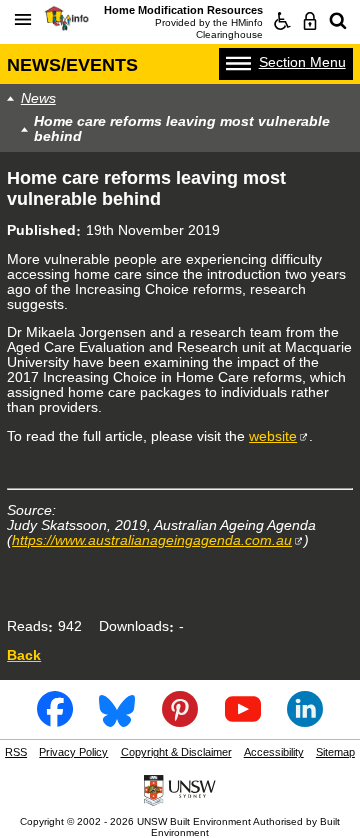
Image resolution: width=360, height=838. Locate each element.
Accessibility (274, 752)
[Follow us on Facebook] (55, 721)
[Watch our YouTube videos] (243, 721)
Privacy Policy (73, 752)
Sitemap (335, 752)
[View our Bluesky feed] (117, 721)
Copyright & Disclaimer (176, 752)
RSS (16, 752)
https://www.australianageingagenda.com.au (152, 540)
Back (24, 655)
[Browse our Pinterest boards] (180, 721)
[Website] (338, 21)
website (273, 436)
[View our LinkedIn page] (305, 721)
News (38, 98)
